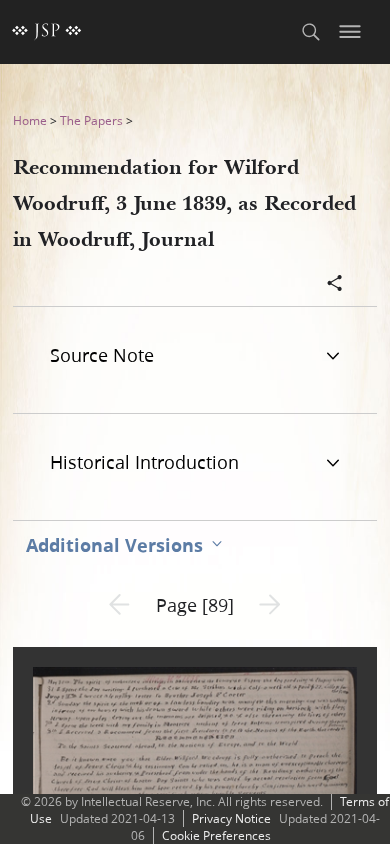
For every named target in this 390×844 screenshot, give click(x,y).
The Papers (91, 120)
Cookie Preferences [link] (216, 835)
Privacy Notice (231, 818)
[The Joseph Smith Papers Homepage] (47, 32)
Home (30, 120)
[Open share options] (335, 285)
